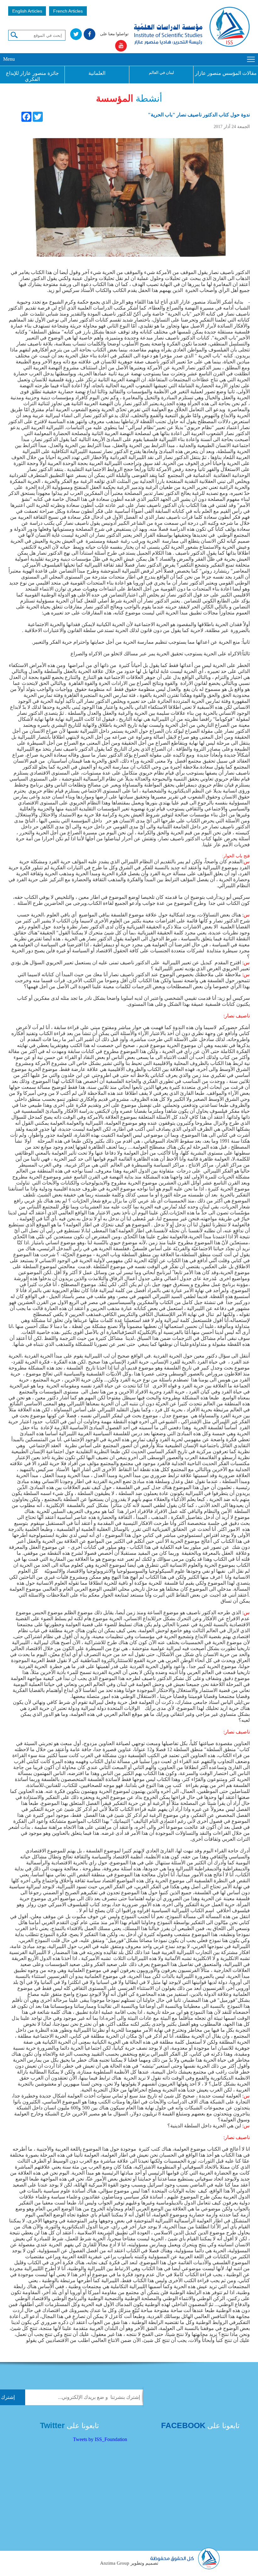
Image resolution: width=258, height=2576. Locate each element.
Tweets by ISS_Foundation (100, 2439)
